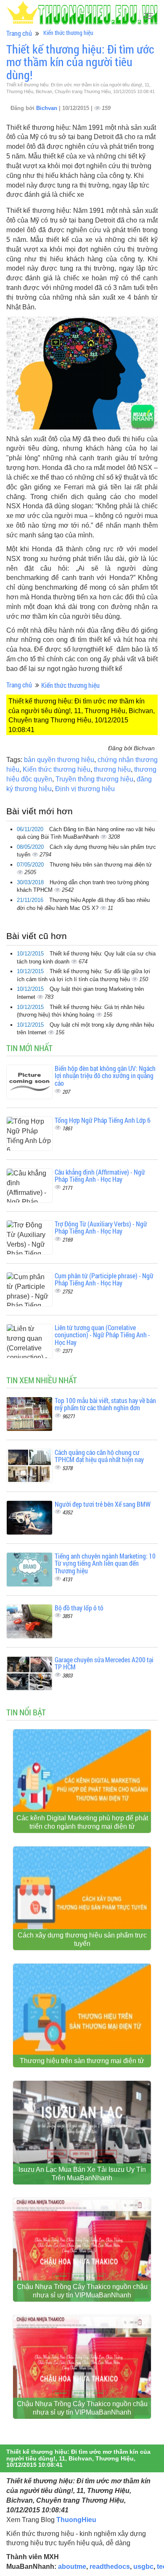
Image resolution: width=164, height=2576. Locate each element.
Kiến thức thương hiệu (68, 33)
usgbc (143, 2567)
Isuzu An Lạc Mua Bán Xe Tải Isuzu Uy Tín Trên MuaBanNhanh (82, 2174)
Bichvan (48, 108)
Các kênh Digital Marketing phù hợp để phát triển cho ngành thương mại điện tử (82, 1822)
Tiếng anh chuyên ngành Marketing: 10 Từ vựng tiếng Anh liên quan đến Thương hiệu (105, 1563)
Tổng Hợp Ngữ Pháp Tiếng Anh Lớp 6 (103, 1120)
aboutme (72, 2567)
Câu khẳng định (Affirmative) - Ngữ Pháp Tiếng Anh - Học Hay (100, 1176)
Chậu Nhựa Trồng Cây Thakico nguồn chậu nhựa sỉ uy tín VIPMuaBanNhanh (82, 2291)
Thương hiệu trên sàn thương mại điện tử (101, 865)
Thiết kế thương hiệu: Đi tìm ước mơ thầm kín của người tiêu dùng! (80, 62)
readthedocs (110, 2567)
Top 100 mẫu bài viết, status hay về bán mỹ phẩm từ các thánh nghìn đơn (105, 1404)
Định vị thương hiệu (85, 789)
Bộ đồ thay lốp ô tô (79, 1608)
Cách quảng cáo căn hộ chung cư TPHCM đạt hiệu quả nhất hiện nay (99, 1456)
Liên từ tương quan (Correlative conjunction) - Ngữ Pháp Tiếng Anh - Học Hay (102, 1335)
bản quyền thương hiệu (59, 760)
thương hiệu (112, 769)
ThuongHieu (76, 2520)
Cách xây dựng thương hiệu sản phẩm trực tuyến (82, 1939)
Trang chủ (19, 33)
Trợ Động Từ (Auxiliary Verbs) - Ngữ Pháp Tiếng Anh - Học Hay (101, 1228)
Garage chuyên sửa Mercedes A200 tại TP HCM (104, 1663)
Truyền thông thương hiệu (94, 779)
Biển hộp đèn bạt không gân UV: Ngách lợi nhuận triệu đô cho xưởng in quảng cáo (105, 1076)
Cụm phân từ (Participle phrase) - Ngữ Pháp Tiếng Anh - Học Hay (104, 1279)
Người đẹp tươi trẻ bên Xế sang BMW (103, 1504)
